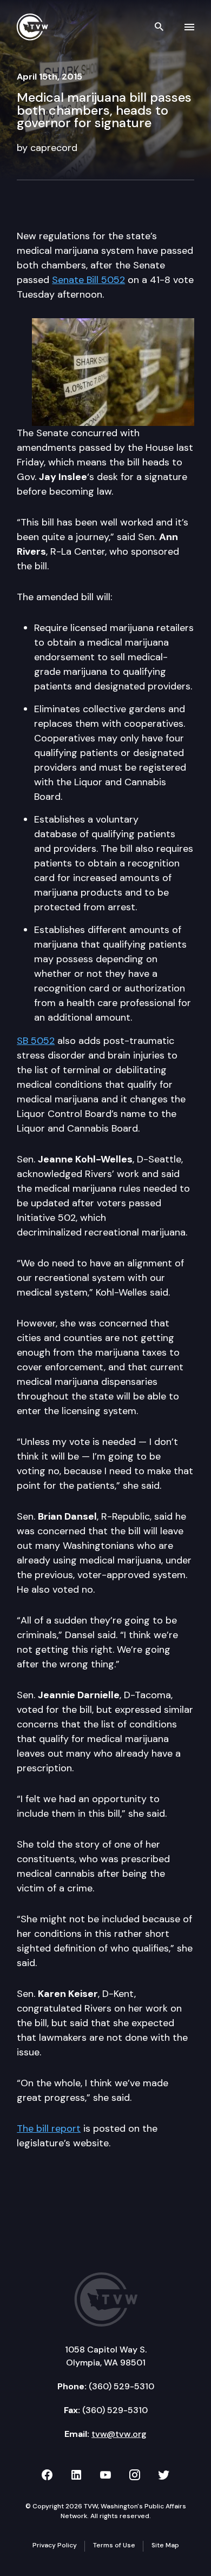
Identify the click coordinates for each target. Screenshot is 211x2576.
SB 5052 (36, 1041)
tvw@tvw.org (119, 2434)
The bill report (49, 2128)
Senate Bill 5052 (88, 280)
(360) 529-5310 (121, 2386)
